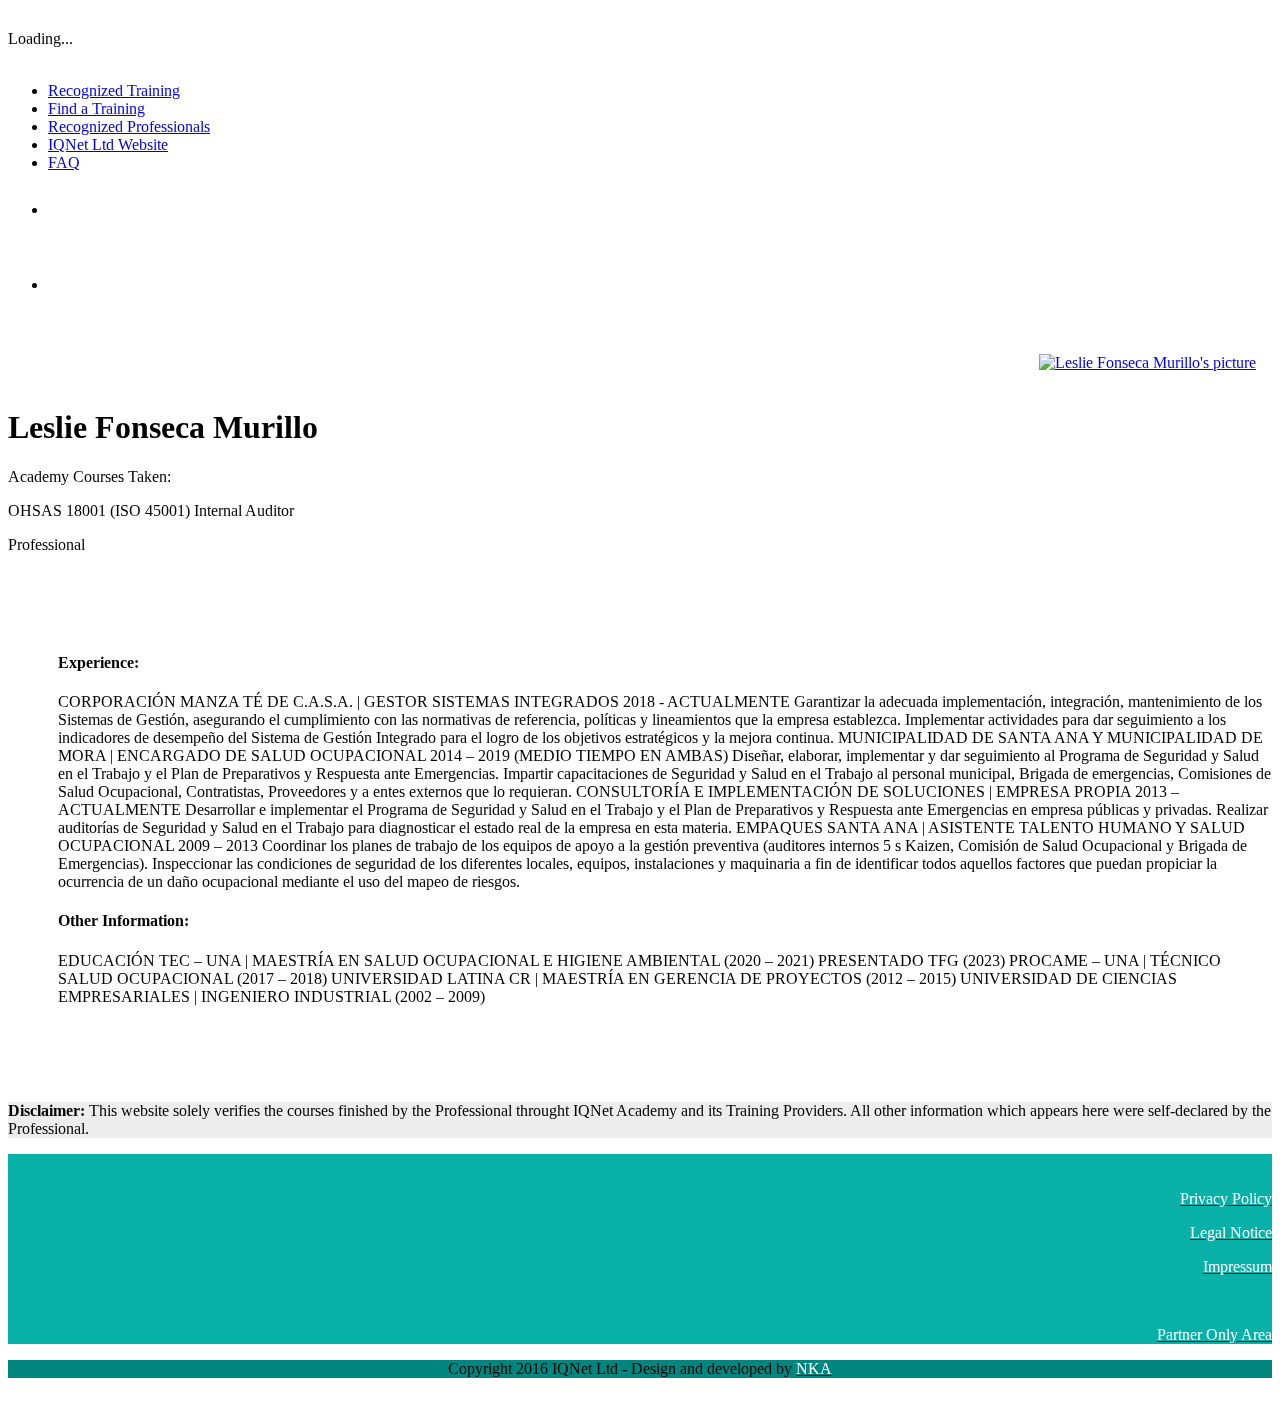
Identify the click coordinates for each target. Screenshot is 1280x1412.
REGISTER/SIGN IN (1218, 15)
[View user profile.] (1147, 362)
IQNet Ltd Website (108, 144)
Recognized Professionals (129, 126)
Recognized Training (114, 90)
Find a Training (96, 108)
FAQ (64, 162)
